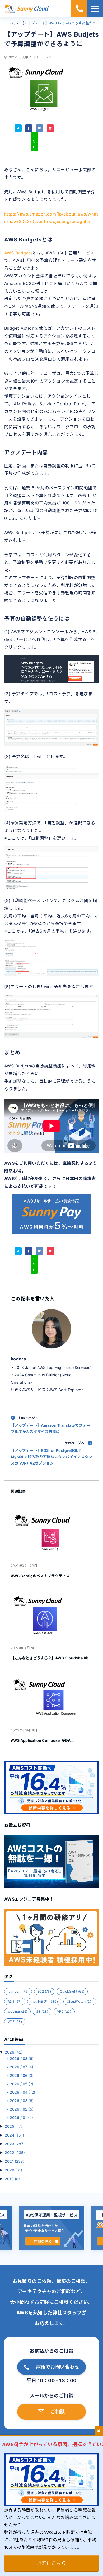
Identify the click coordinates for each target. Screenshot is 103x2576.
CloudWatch (80, 2001)
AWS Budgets (18, 253)
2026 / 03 (22, 2101)
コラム (46, 57)
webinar (17, 2012)
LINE (34, 141)
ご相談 (58, 2412)
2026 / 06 (22, 2075)
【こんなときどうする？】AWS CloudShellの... (51, 1658)
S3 (42, 2012)
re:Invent (18, 1991)
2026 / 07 (22, 2067)
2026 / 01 (21, 2118)
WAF (15, 2022)
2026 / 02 (22, 2109)
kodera (18, 1359)
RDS (15, 2001)
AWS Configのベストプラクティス (40, 1576)
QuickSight (72, 1991)
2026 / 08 (22, 2058)
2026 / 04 (22, 2092)
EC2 (44, 1991)
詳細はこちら (52, 2563)
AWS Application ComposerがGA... (42, 1740)
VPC (64, 2012)
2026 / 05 (22, 2084)
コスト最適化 (44, 2001)
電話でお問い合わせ (58, 2367)
